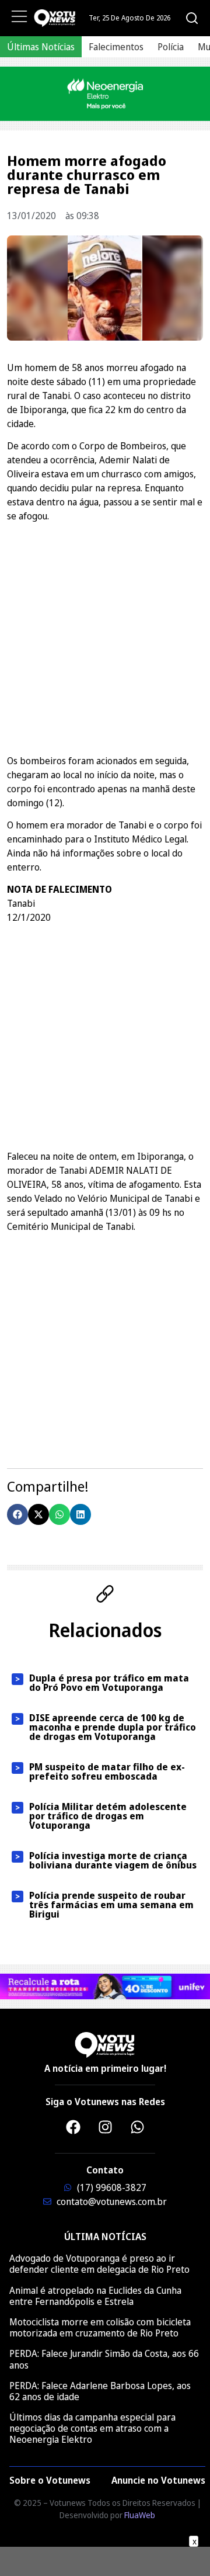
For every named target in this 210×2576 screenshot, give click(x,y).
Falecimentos (116, 47)
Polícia (171, 47)
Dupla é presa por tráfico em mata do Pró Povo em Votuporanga (109, 1683)
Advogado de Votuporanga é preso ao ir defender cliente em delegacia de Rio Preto (99, 2264)
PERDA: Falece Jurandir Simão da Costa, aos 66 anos (104, 2359)
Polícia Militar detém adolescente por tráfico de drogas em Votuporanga (108, 1816)
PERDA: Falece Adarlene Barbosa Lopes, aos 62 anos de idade (100, 2391)
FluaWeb (140, 2515)
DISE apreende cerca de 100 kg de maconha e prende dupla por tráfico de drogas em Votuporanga (113, 1727)
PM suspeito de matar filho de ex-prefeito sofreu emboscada (107, 1771)
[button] (17, 1514)
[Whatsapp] (137, 2127)
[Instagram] (105, 2127)
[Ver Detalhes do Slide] (105, 94)
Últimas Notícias (41, 47)
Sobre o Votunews (50, 2480)
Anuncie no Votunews (158, 2480)
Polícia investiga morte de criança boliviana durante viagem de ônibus (113, 1860)
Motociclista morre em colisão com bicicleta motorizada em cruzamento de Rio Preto (100, 2327)
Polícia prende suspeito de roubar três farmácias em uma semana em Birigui (111, 1905)
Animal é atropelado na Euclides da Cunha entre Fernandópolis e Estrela (95, 2296)
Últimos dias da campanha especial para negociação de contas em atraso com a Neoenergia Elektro (92, 2428)
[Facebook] (73, 2127)
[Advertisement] (105, 637)
